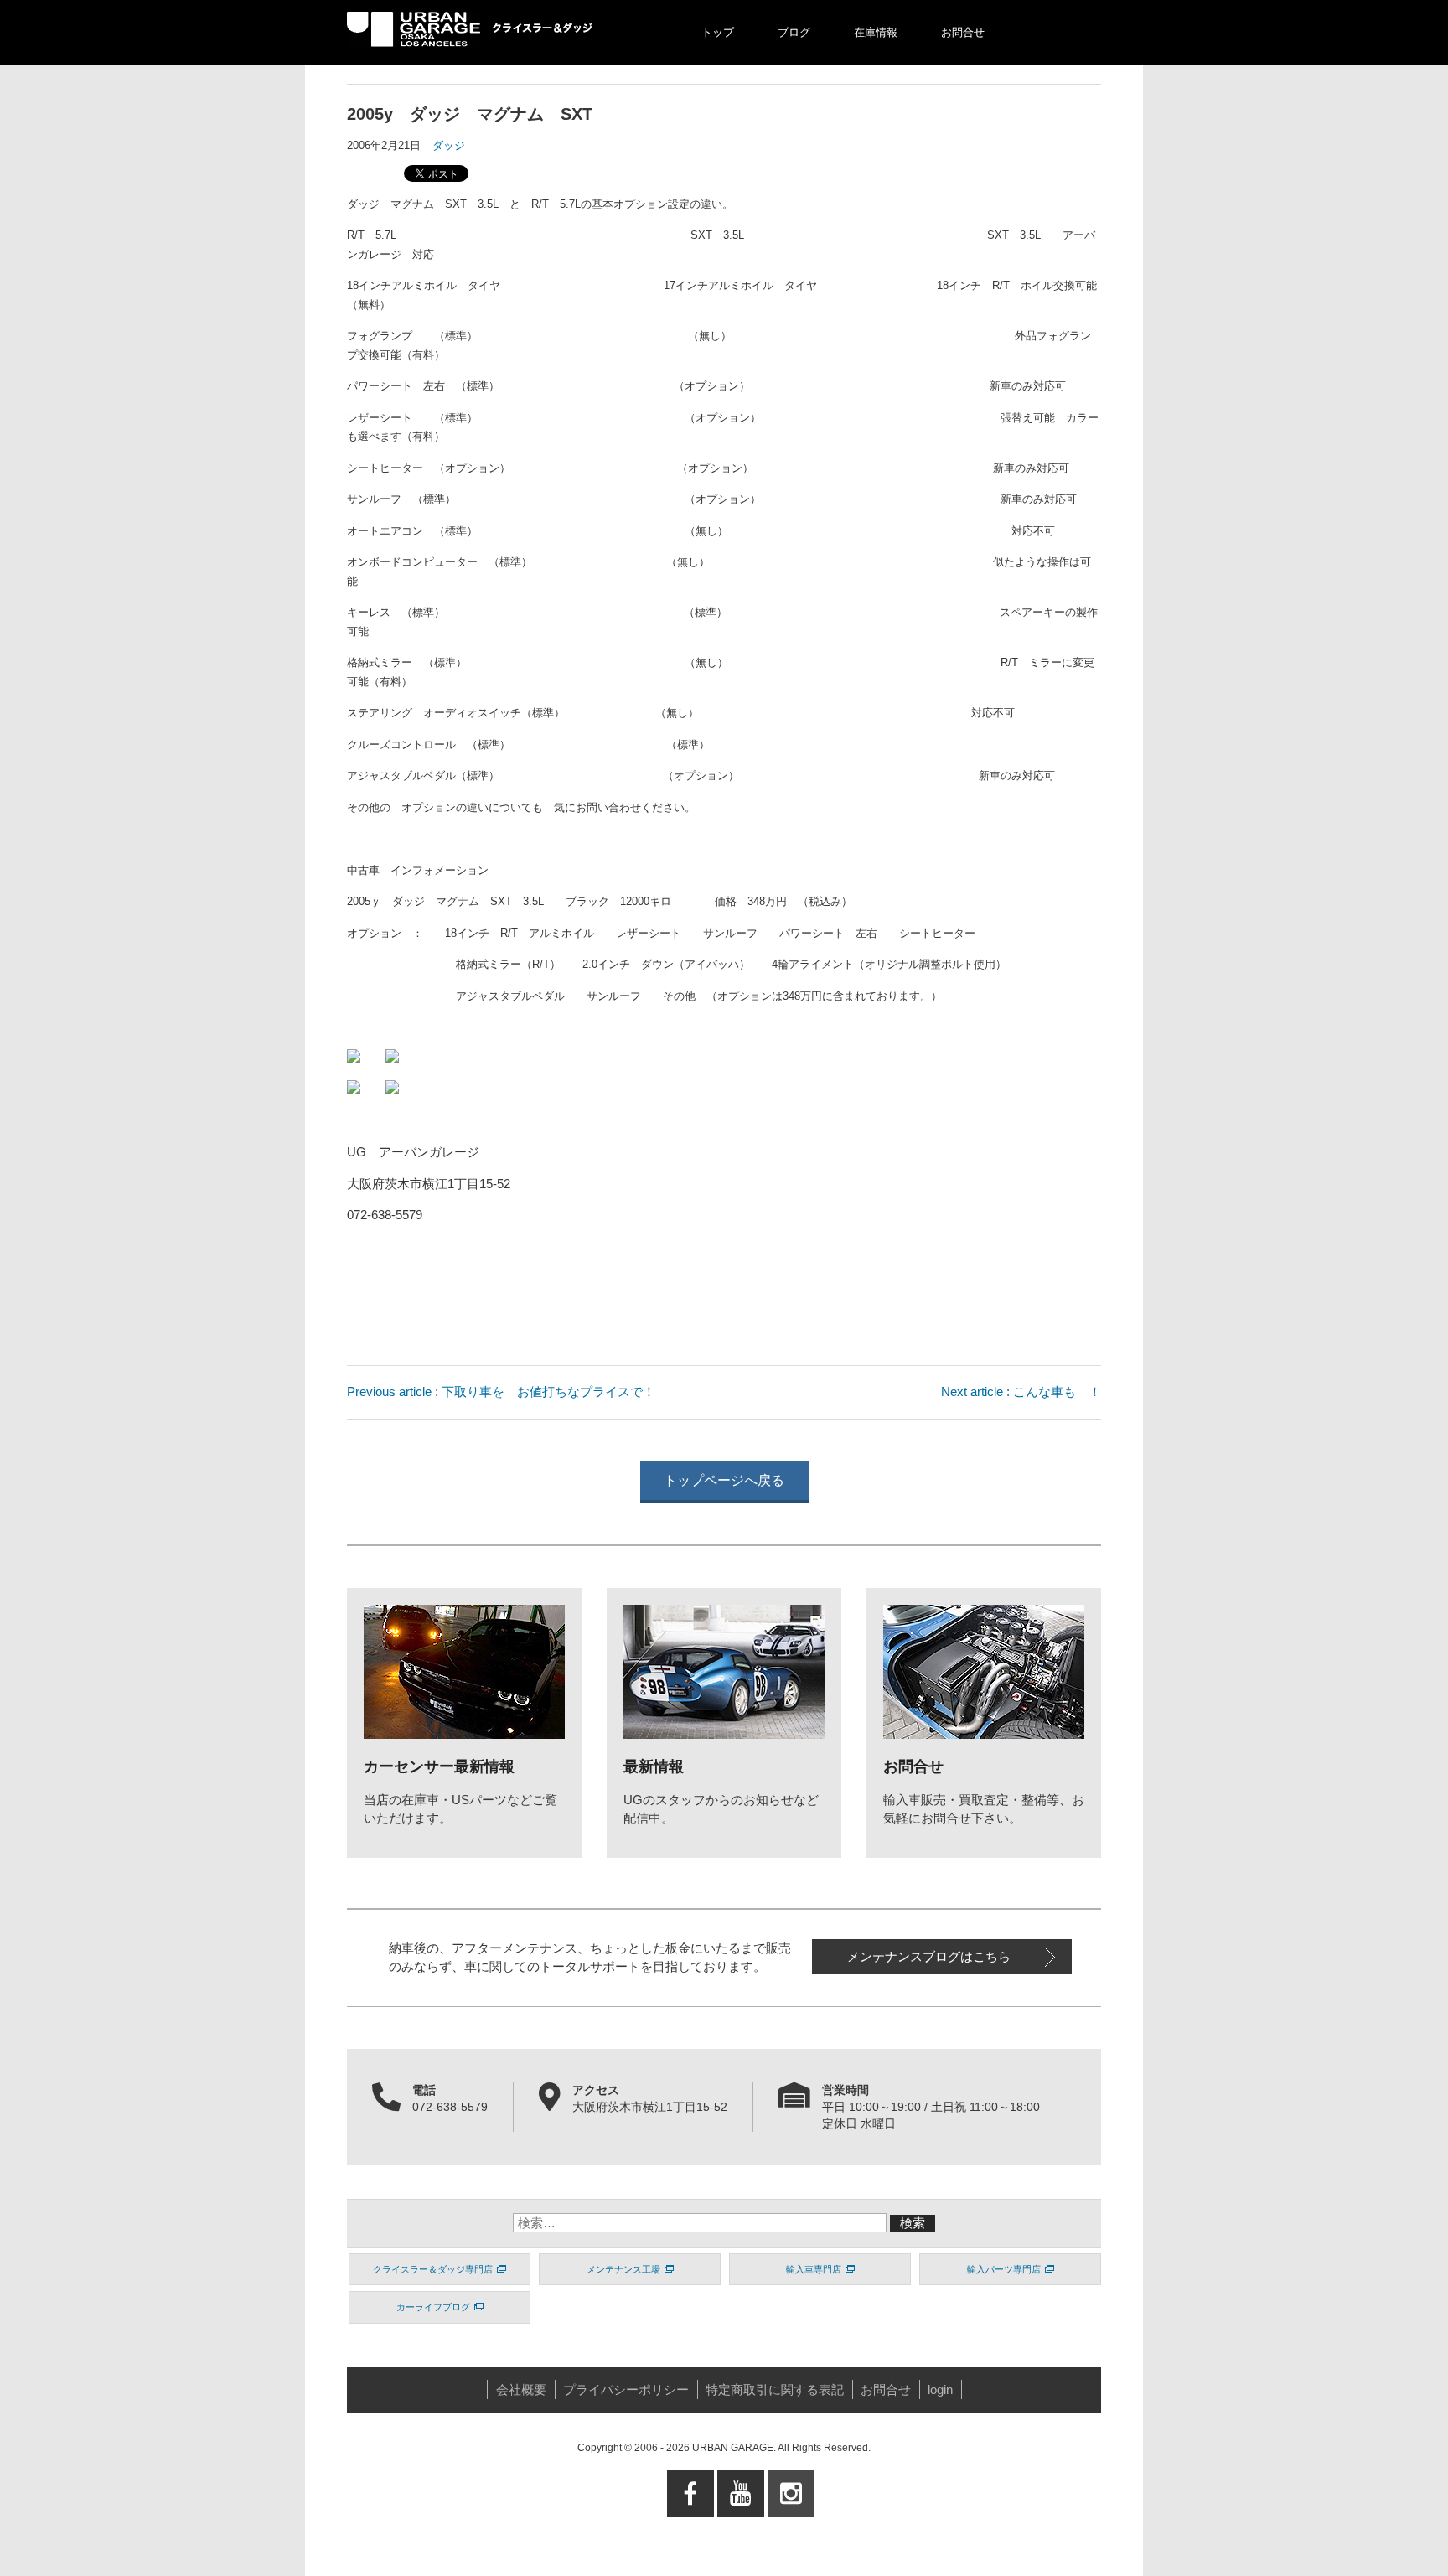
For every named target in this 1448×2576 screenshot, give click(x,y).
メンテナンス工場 (623, 2269)
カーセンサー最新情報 (439, 1766)
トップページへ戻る (724, 1480)
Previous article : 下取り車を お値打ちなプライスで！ (501, 1391)
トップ (718, 32)
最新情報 (654, 1766)
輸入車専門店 (814, 2269)
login (940, 2390)
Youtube (741, 2525)
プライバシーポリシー (626, 2390)
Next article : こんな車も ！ (1021, 1391)
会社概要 (521, 2390)
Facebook (691, 2535)
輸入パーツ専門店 (1004, 2269)
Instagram (791, 2535)
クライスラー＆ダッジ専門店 (433, 2269)
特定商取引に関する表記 (775, 2390)
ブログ (794, 32)
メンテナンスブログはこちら (929, 1956)
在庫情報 (876, 32)
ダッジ (449, 145)
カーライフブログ (433, 2307)
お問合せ (963, 32)
